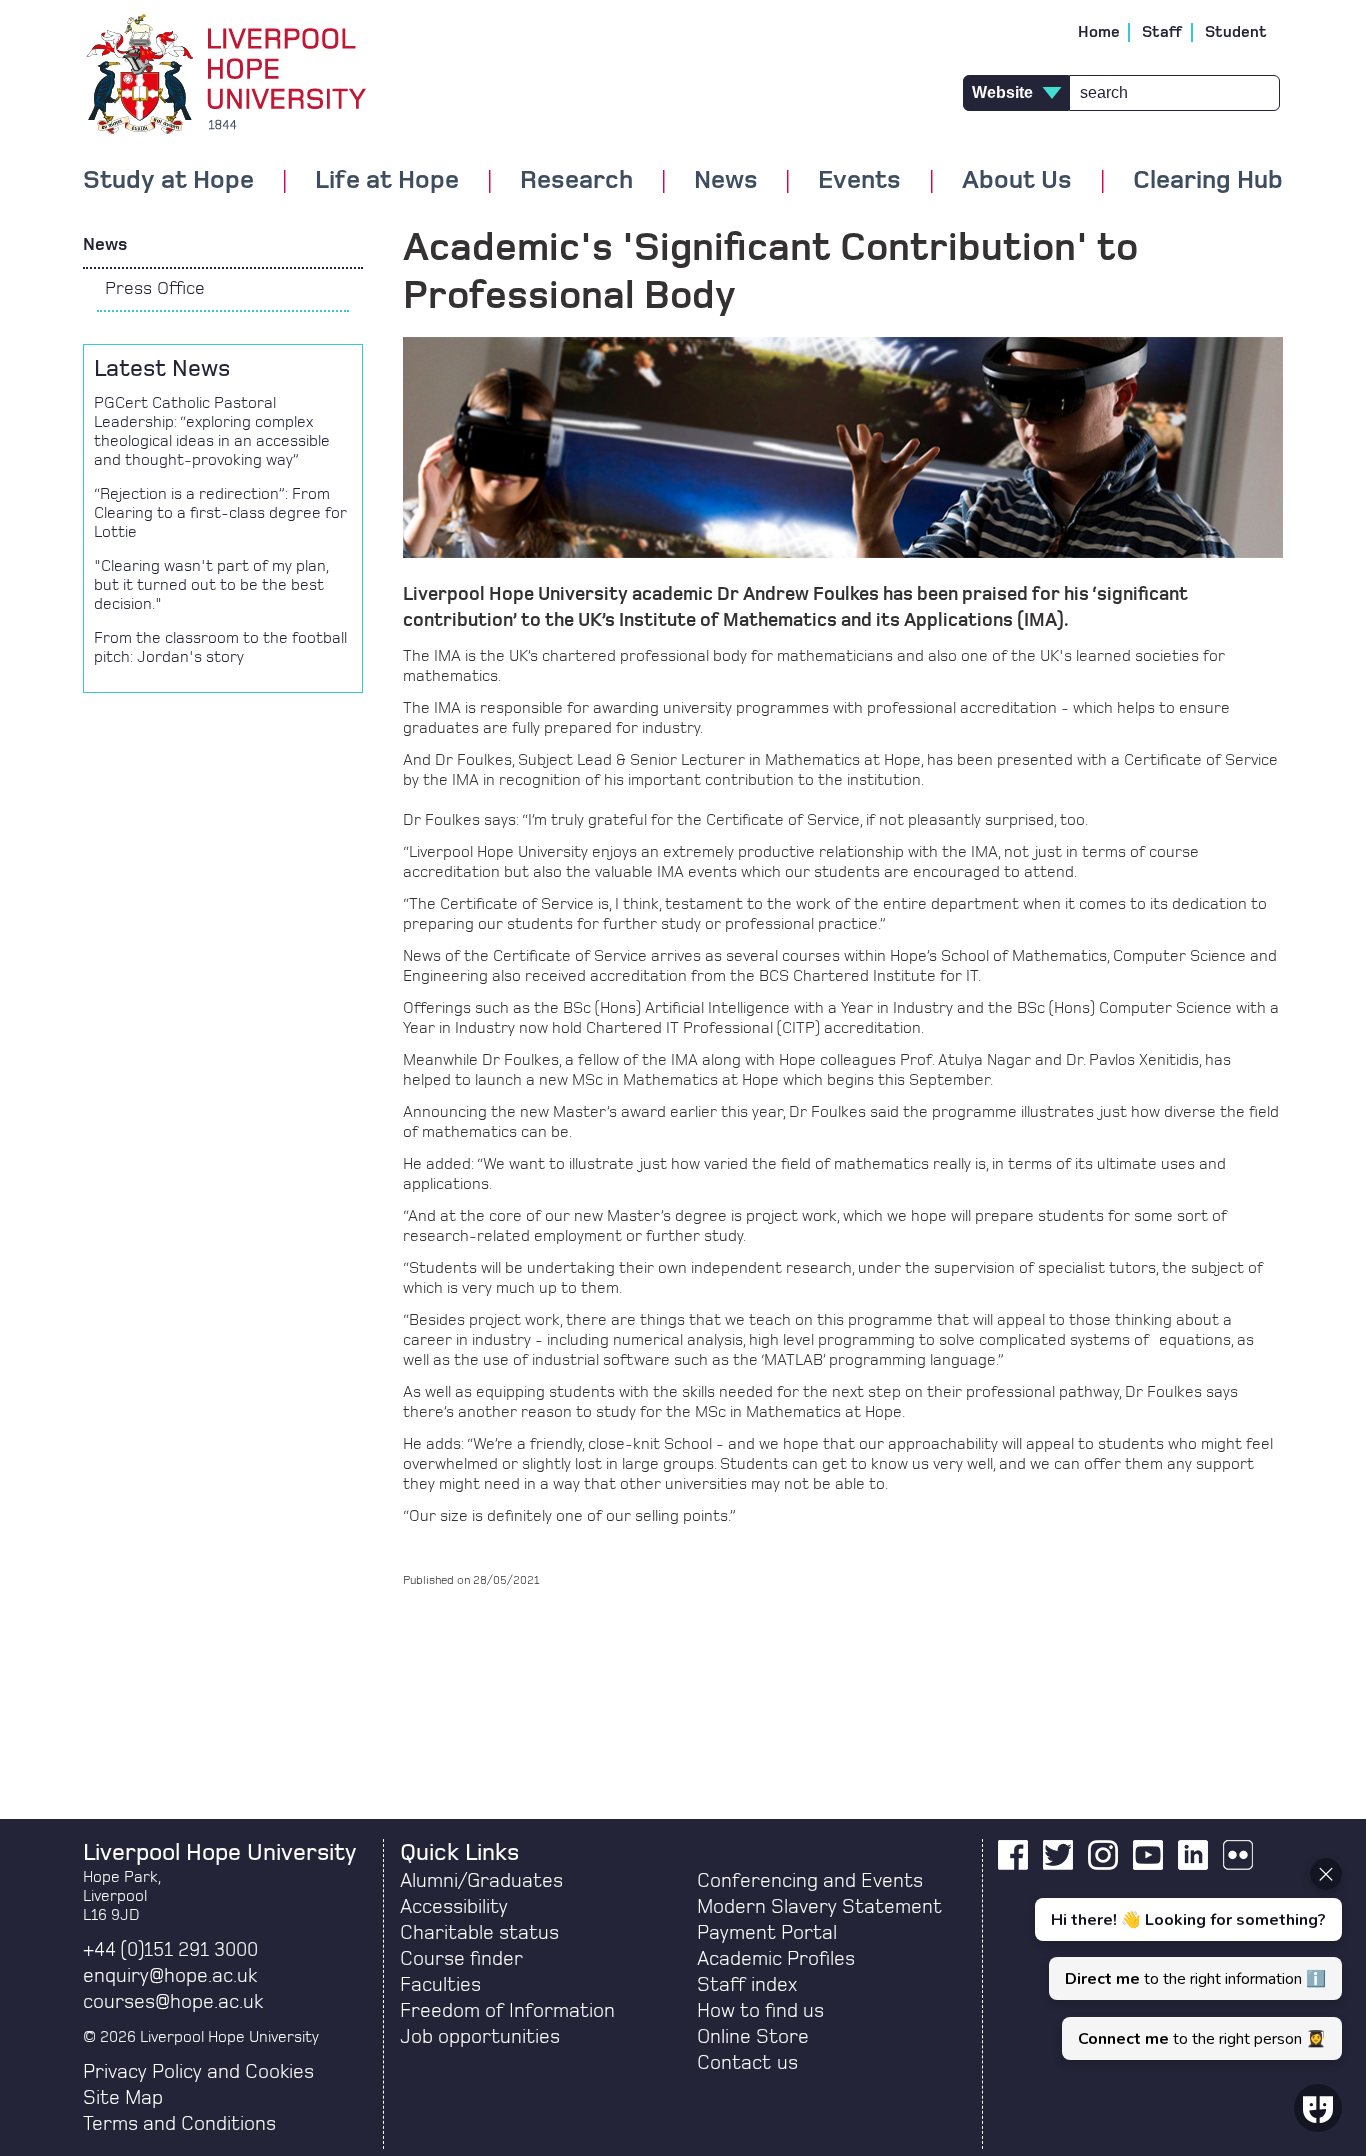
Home (1099, 32)
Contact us (747, 2063)
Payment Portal (767, 1933)
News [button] (726, 181)
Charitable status (479, 1933)
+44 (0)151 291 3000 (170, 1950)
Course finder (461, 1959)
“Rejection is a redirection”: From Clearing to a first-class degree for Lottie (220, 513)
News (105, 245)
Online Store (753, 2037)
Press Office (155, 289)
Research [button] (576, 181)
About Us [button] (1017, 181)
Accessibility (454, 1907)
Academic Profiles (776, 1959)
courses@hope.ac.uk (173, 2002)
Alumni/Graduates (481, 1881)
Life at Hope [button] (387, 181)
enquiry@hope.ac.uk (170, 1976)
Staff (1162, 32)
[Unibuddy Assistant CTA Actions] (1186, 1959)
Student (1236, 32)
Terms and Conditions (179, 2124)
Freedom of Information (507, 2011)
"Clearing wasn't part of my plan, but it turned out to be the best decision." (211, 585)
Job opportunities (480, 2037)
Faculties (440, 1985)
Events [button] (859, 181)
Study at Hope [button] (168, 181)
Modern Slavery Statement (819, 1907)
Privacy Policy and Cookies (198, 2072)
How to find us (760, 2011)
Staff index (747, 1985)
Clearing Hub (1208, 181)
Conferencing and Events (810, 1881)
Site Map (123, 2098)
